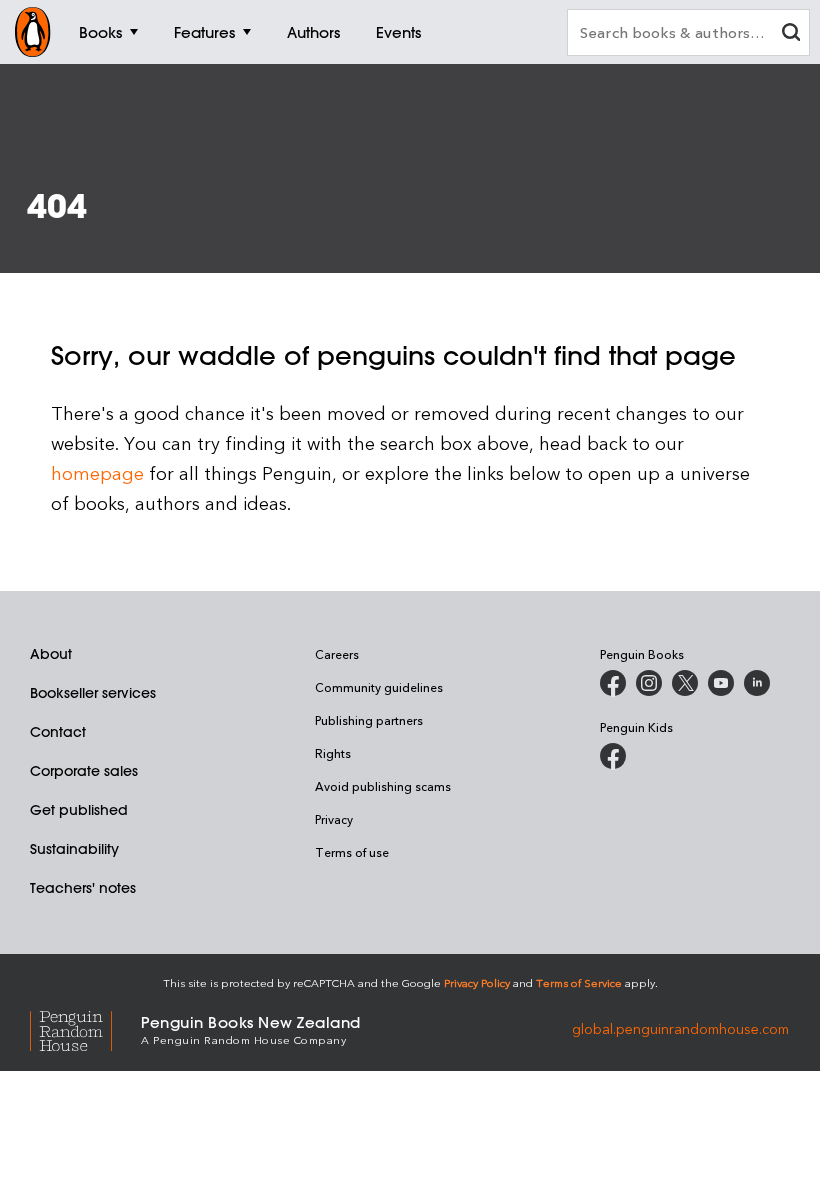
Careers (337, 654)
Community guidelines (379, 687)
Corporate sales (84, 771)
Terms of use (352, 852)
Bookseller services (93, 693)
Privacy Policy (477, 982)
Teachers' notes (83, 888)
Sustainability (74, 849)
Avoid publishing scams (383, 786)
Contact (58, 732)
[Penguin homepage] (33, 32)
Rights (333, 753)
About (51, 654)
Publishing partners (369, 720)
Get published (79, 810)
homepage (97, 472)
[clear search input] (791, 34)
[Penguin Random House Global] (85, 1028)
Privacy (334, 819)
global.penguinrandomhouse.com (680, 1028)
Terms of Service (579, 982)
